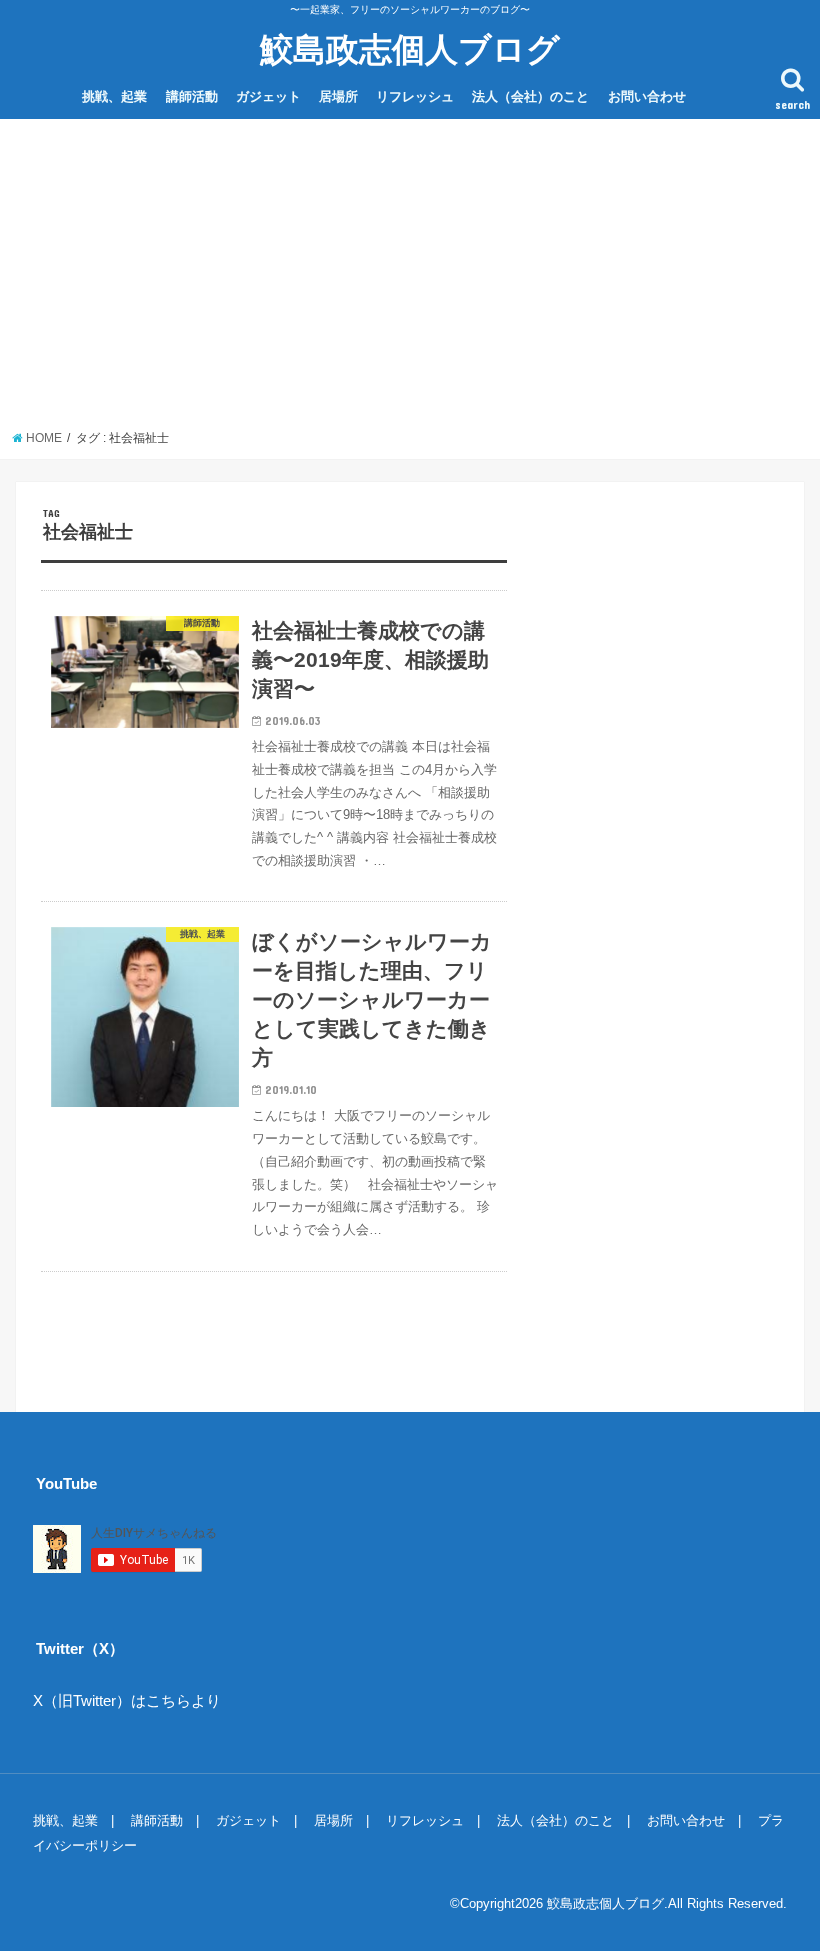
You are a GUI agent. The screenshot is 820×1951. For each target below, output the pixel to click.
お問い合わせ (647, 96)
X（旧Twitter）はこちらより (127, 1701)
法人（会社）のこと (530, 96)
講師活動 (192, 96)
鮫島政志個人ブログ (410, 48)
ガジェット (268, 96)
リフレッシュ (415, 96)
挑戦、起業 (114, 96)
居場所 (338, 96)
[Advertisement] (410, 280)
